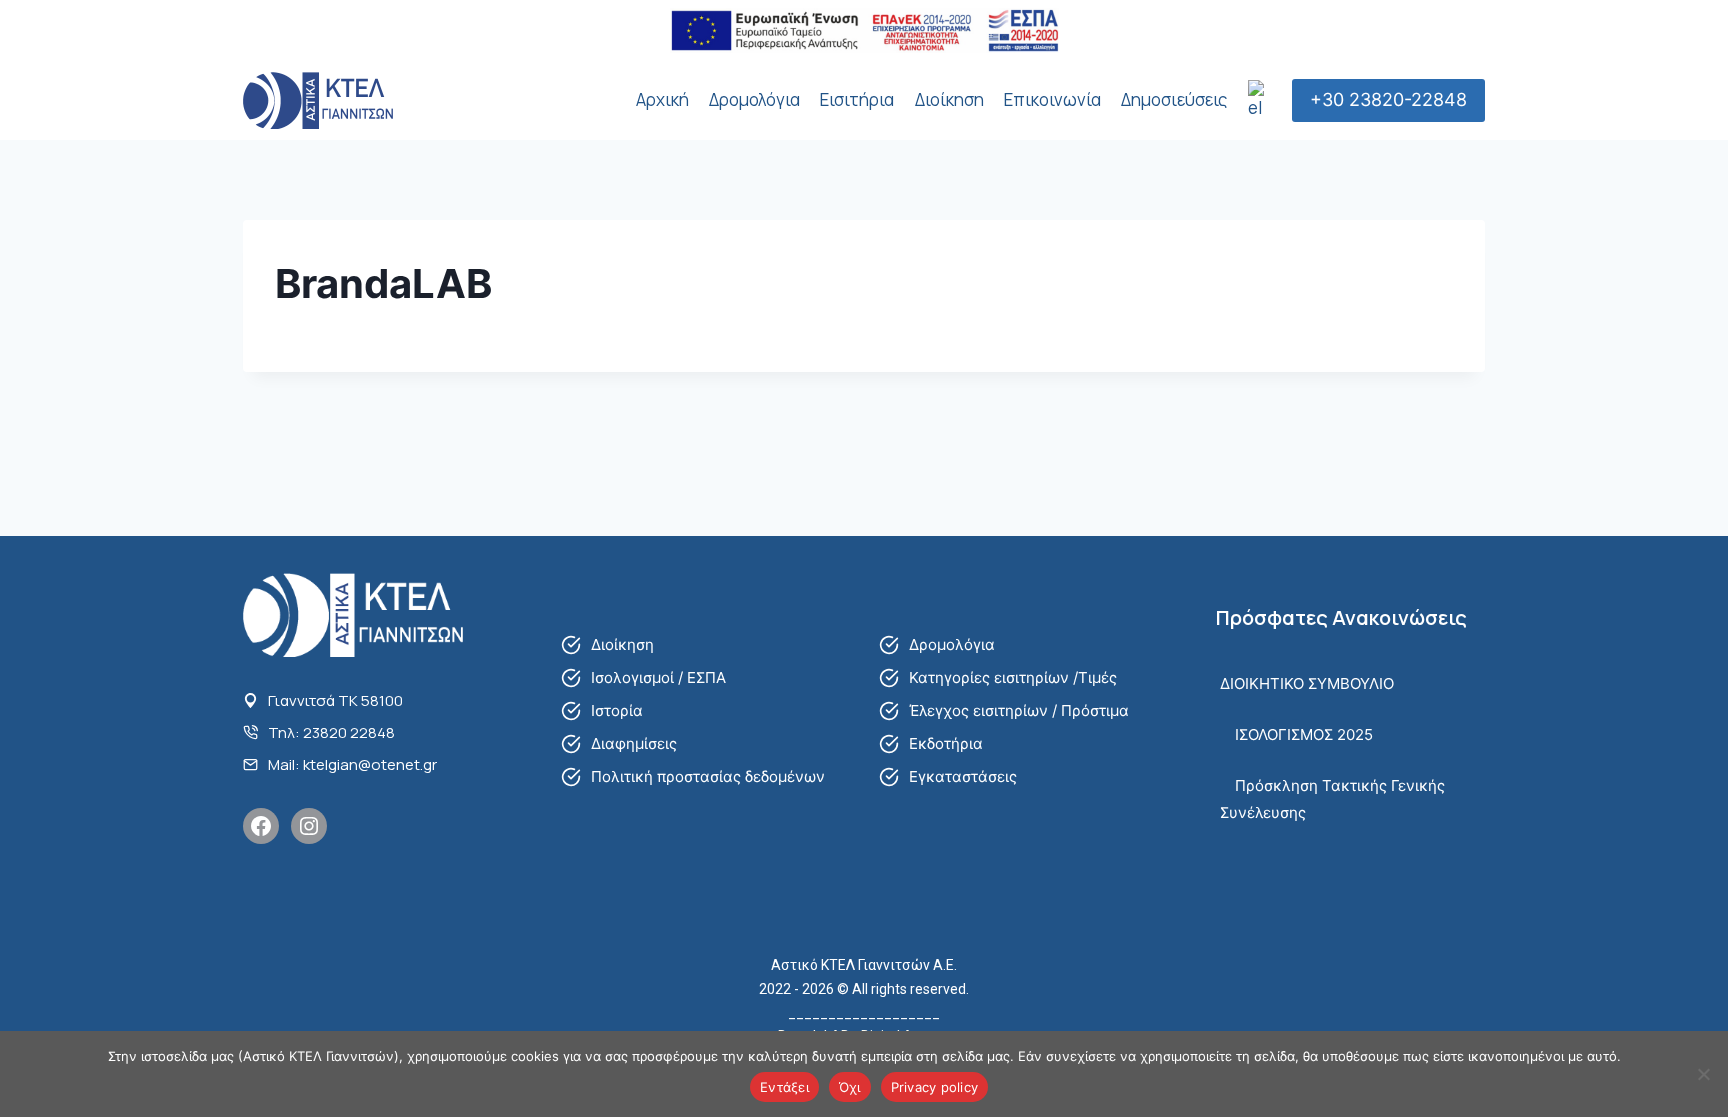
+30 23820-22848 (1388, 99)
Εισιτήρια (857, 99)
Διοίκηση (949, 99)
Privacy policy (935, 1087)
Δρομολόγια (754, 99)
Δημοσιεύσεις (1174, 99)
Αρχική (662, 99)
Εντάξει (784, 1087)
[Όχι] (1703, 1074)
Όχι (850, 1087)
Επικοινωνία (1052, 99)
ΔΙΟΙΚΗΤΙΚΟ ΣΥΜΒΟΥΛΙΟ (1307, 683)
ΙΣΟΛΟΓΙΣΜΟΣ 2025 (1304, 734)
